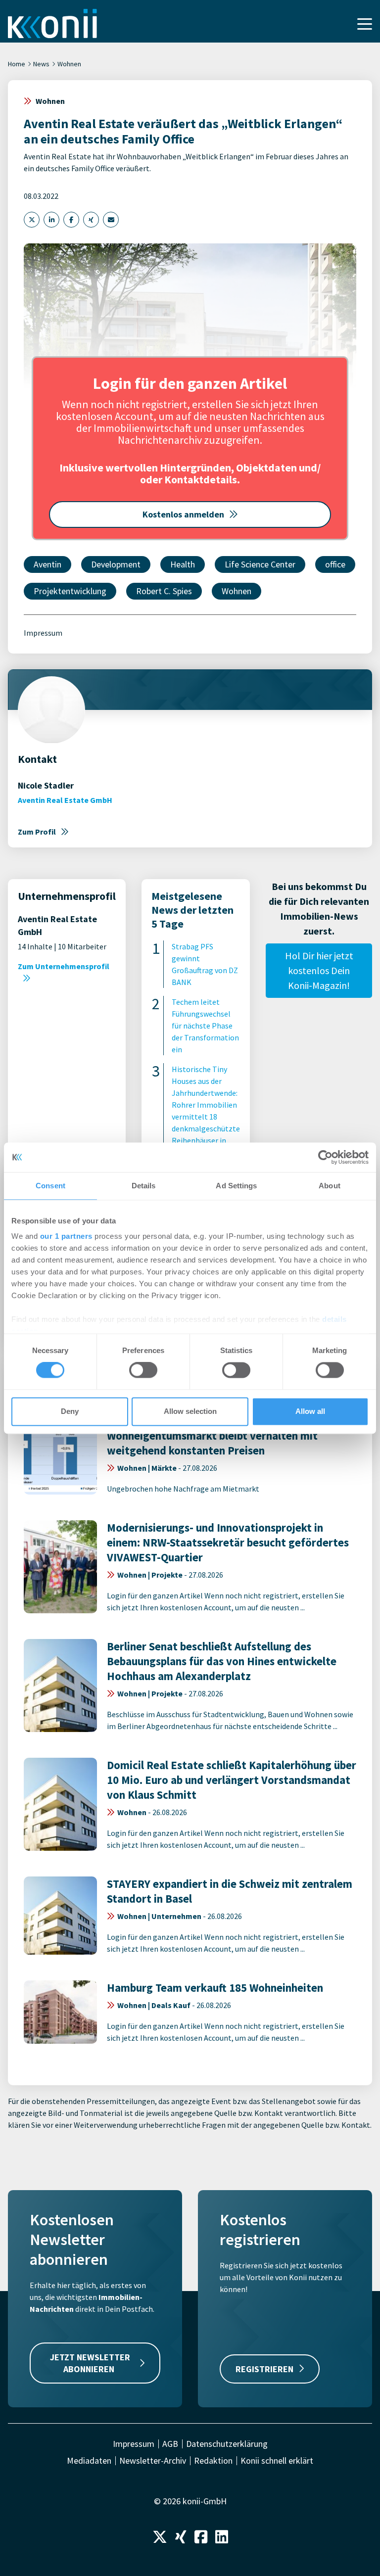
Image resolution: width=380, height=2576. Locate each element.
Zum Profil (37, 832)
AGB (170, 2444)
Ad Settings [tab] (236, 1186)
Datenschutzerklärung (227, 2444)
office (335, 564)
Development (116, 564)
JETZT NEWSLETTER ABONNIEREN (90, 2363)
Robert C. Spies (164, 591)
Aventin (47, 564)
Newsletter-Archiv (153, 2461)
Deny (70, 1411)
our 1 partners (66, 1236)
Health (183, 564)
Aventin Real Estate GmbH (65, 800)
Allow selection (190, 1411)
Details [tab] (144, 1186)
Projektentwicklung (70, 591)
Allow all (310, 1411)
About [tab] (330, 1186)
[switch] (143, 1370)
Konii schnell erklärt (277, 2461)
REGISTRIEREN (264, 2369)
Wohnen (69, 64)
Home (17, 64)
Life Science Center (260, 564)
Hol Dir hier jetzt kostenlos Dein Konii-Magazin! (319, 970)
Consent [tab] (50, 1186)
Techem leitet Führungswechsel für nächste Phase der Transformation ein (205, 1026)
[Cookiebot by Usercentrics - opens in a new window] (325, 1157)
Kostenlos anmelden (183, 514)
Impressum (43, 633)
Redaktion (213, 2461)
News (41, 64)
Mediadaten (89, 2461)
